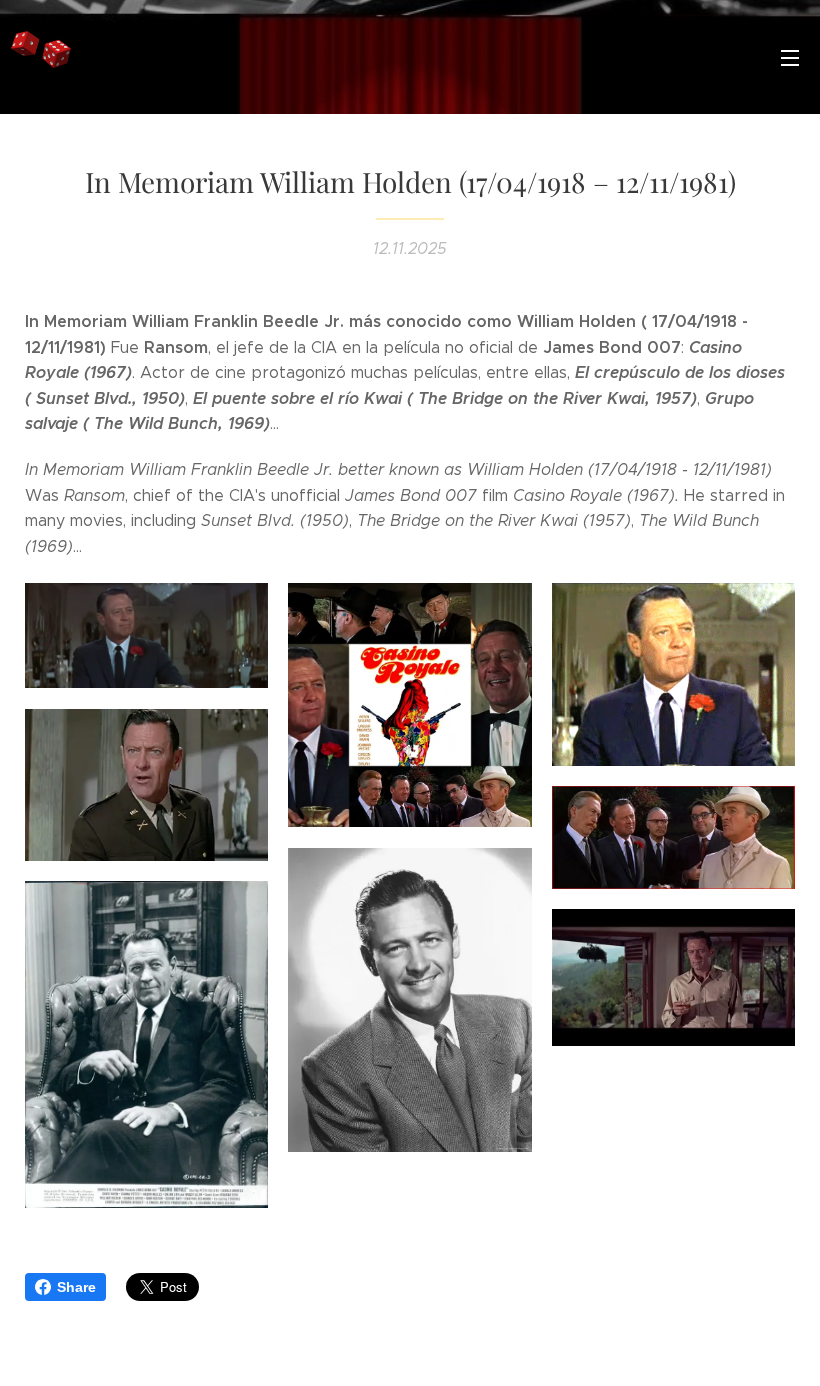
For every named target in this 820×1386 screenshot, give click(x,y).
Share (76, 1287)
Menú (790, 57)
